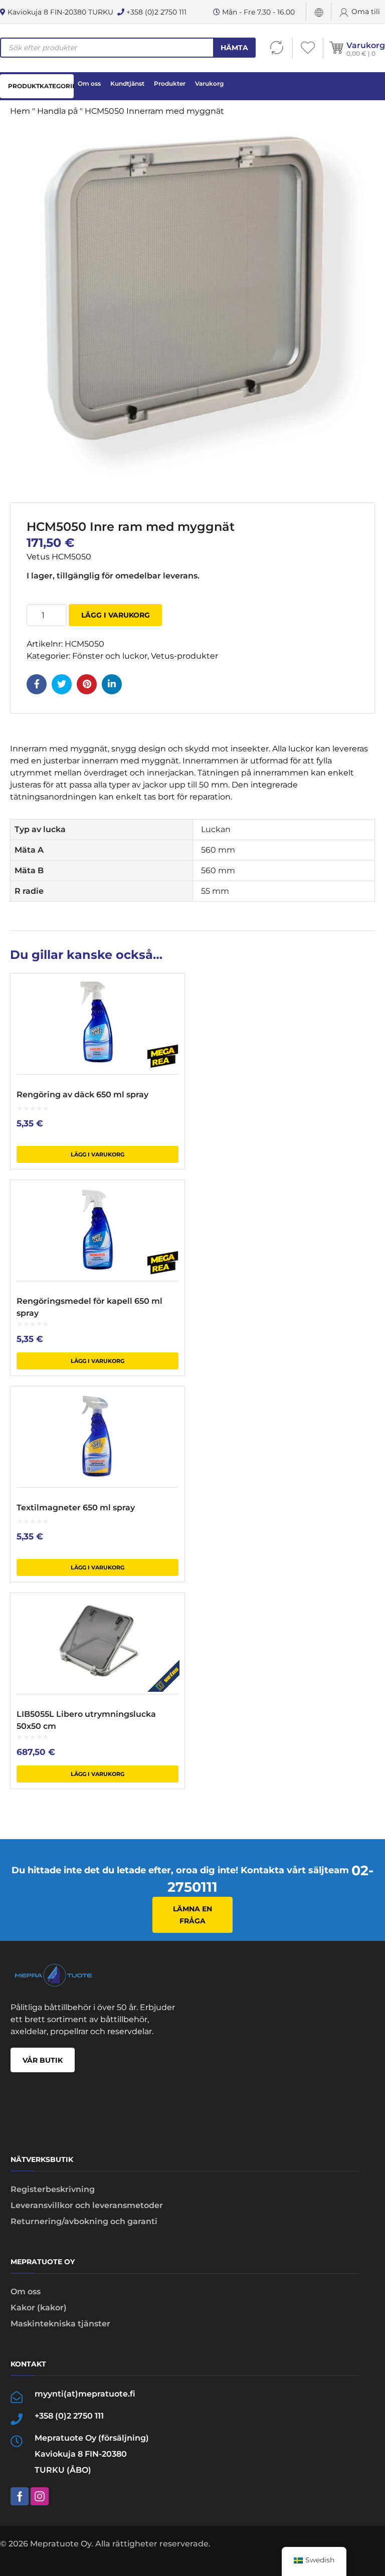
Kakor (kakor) (39, 2308)
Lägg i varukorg (116, 615)
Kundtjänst (127, 83)
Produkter (170, 83)
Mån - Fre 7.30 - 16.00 (257, 12)
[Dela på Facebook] (37, 684)
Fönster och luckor (110, 656)
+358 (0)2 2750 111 (155, 12)
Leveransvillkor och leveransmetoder (87, 2205)
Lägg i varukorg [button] (98, 1154)
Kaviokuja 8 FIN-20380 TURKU (59, 12)
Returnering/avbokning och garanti (84, 2221)
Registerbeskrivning (53, 2189)
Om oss (89, 83)
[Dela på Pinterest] (87, 684)
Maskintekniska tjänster (60, 2324)
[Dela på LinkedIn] (112, 684)
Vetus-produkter (184, 656)
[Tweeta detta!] (62, 684)
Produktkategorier (41, 86)
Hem (20, 111)
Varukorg (366, 45)
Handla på (57, 111)
